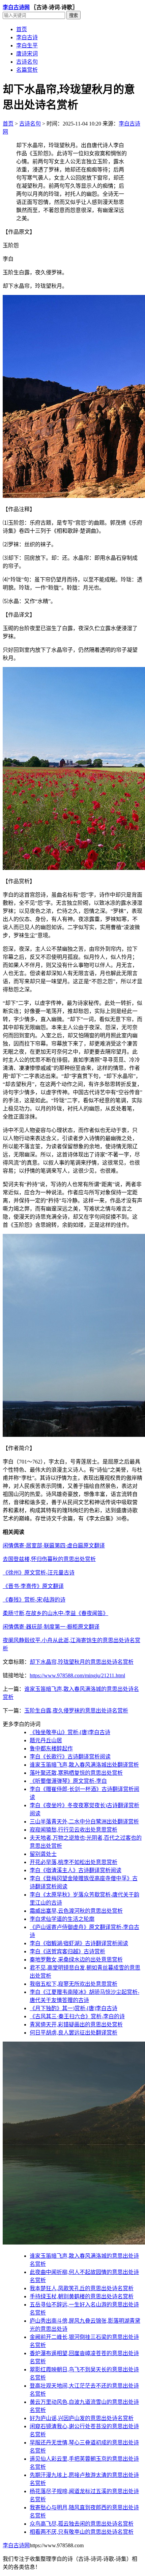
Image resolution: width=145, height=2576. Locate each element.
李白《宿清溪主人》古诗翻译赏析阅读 (76, 1870)
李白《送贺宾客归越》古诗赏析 (67, 1951)
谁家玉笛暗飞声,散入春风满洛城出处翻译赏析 (84, 1765)
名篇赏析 (27, 70)
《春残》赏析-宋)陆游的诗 (34, 1600)
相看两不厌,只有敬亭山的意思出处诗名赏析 (82, 2532)
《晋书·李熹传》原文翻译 (33, 1586)
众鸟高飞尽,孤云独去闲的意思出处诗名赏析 (82, 2524)
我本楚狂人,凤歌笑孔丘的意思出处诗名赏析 (82, 2288)
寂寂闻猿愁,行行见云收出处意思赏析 (74, 1830)
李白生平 (27, 45)
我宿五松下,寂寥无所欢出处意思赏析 (74, 1984)
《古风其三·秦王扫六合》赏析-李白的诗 (77, 2016)
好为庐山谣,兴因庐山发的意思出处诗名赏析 (82, 2418)
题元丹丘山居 (46, 1740)
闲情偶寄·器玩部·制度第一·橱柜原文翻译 (51, 1627)
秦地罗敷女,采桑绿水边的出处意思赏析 (76, 1960)
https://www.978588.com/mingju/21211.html (77, 1675)
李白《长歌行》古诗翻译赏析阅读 (70, 1757)
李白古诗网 (16, 7)
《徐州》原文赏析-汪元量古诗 (39, 1573)
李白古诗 (27, 37)
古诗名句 (27, 62)
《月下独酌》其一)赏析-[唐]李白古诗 (74, 2008)
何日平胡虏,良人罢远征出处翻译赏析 (74, 2033)
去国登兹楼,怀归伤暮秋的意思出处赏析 (49, 1559)
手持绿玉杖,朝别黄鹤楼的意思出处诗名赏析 (82, 2296)
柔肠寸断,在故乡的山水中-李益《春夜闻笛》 (55, 1613)
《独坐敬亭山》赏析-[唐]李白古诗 (70, 1732)
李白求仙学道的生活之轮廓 (62, 1919)
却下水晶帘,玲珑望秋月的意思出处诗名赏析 (82, 1662)
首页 (22, 29)
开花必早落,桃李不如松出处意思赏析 (74, 1862)
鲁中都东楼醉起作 (51, 1749)
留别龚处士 (43, 1854)
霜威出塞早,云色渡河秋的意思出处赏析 (76, 1911)
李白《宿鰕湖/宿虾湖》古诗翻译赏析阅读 (79, 1943)
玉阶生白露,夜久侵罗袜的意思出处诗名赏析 (76, 1711)
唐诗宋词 (27, 54)
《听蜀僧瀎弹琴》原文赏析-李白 (68, 1781)
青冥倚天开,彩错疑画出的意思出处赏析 (76, 2025)
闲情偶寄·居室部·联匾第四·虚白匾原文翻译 (54, 1546)
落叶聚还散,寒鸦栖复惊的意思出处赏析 (76, 1773)
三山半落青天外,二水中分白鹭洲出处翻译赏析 (84, 1822)
